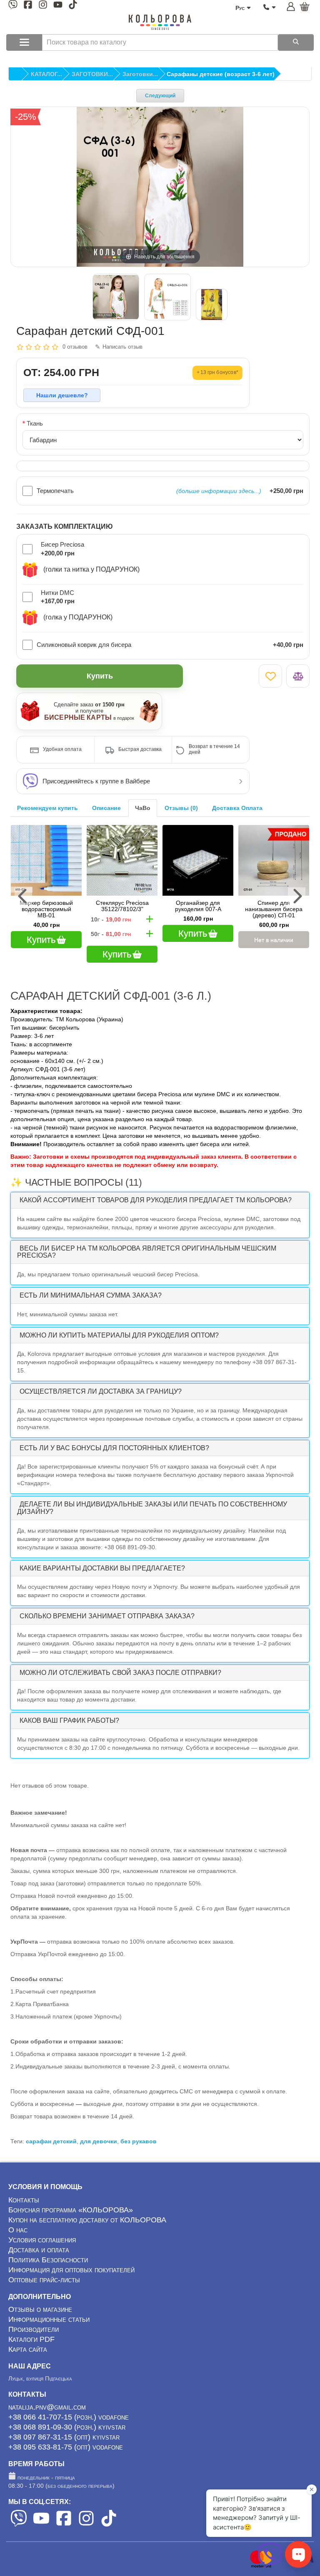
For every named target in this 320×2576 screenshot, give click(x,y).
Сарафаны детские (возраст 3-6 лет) (221, 74)
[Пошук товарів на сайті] (296, 42)
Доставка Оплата (237, 808)
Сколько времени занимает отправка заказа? (107, 1616)
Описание (106, 808)
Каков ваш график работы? (69, 1720)
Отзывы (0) (181, 808)
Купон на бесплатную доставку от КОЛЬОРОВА (87, 2220)
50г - (111, 934)
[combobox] (160, 42)
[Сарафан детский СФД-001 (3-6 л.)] (116, 297)
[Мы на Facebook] (28, 6)
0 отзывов (75, 347)
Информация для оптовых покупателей (71, 2270)
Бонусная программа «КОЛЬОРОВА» (71, 2210)
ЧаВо (143, 808)
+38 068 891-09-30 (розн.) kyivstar (67, 2427)
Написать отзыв (122, 347)
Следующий (160, 96)
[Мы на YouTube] (58, 6)
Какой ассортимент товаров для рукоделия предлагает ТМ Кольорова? (156, 1200)
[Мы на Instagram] (43, 6)
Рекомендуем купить (47, 808)
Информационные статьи (49, 2319)
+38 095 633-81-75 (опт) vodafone (66, 2447)
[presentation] (23, 896)
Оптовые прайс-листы (44, 2280)
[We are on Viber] (19, 2524)
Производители (34, 2329)
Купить (100, 676)
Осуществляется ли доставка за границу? (101, 1391)
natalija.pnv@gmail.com (47, 2407)
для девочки (99, 2141)
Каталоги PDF (31, 2339)
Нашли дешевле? (62, 395)
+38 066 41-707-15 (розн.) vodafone (69, 2417)
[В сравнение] (298, 676)
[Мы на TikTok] (73, 6)
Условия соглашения (42, 2240)
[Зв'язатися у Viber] (270, 2566)
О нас (18, 2230)
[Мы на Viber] (13, 6)
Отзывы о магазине (40, 2309)
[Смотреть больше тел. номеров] (270, 7)
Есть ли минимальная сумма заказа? (91, 1295)
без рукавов (139, 2141)
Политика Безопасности (48, 2260)
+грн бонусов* (217, 372)
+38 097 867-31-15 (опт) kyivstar (64, 2437)
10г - (111, 919)
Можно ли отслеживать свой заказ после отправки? (120, 1673)
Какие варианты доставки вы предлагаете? (102, 1568)
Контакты (24, 2200)
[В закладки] (270, 676)
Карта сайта (28, 2349)
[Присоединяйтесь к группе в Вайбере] (30, 781)
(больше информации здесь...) (219, 491)
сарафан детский (51, 2141)
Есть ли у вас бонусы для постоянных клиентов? (114, 1448)
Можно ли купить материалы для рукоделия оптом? (119, 1335)
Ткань (35, 423)
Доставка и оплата (39, 2250)
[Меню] (24, 42)
